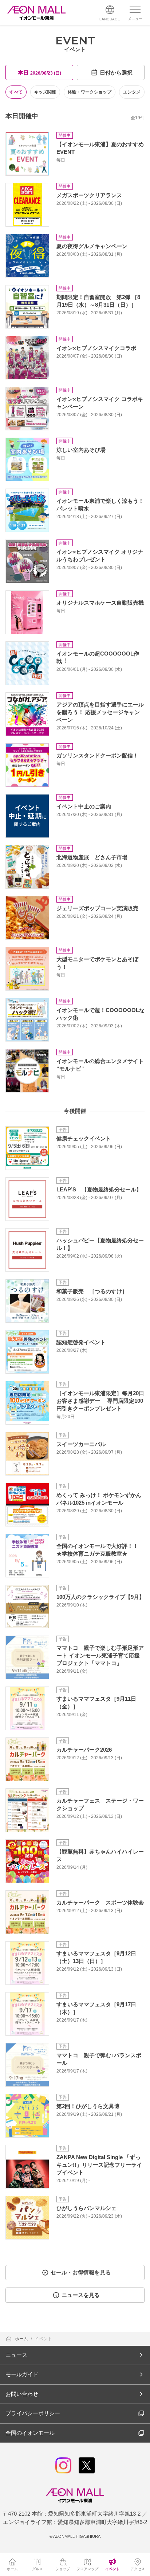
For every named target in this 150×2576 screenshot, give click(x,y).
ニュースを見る (81, 2295)
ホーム (22, 2339)
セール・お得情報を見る (81, 2272)
